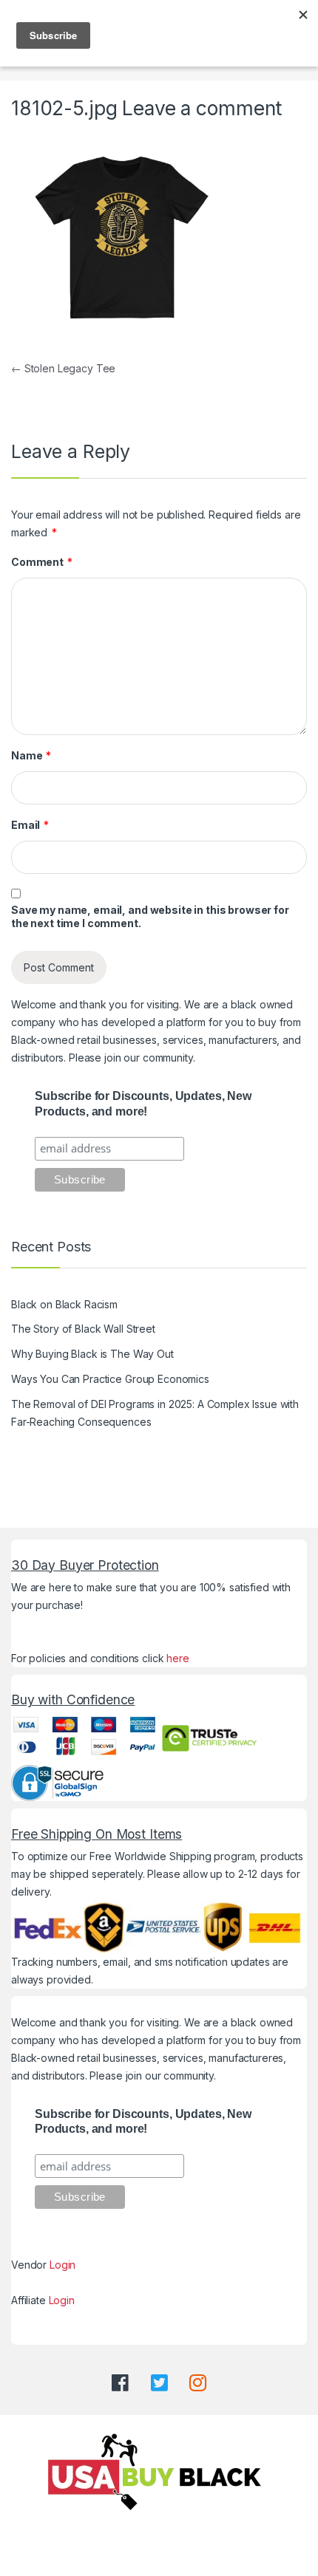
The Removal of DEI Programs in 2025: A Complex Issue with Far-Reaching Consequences (155, 1413)
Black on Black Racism (64, 1304)
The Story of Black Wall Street (83, 1329)
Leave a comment (202, 108)
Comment (42, 562)
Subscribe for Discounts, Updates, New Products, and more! (143, 1104)
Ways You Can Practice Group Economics (110, 1379)
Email (30, 825)
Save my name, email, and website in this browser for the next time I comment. (150, 916)
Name (31, 755)
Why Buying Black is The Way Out (92, 1354)
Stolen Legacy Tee (63, 368)
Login (62, 2265)
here (177, 1658)
